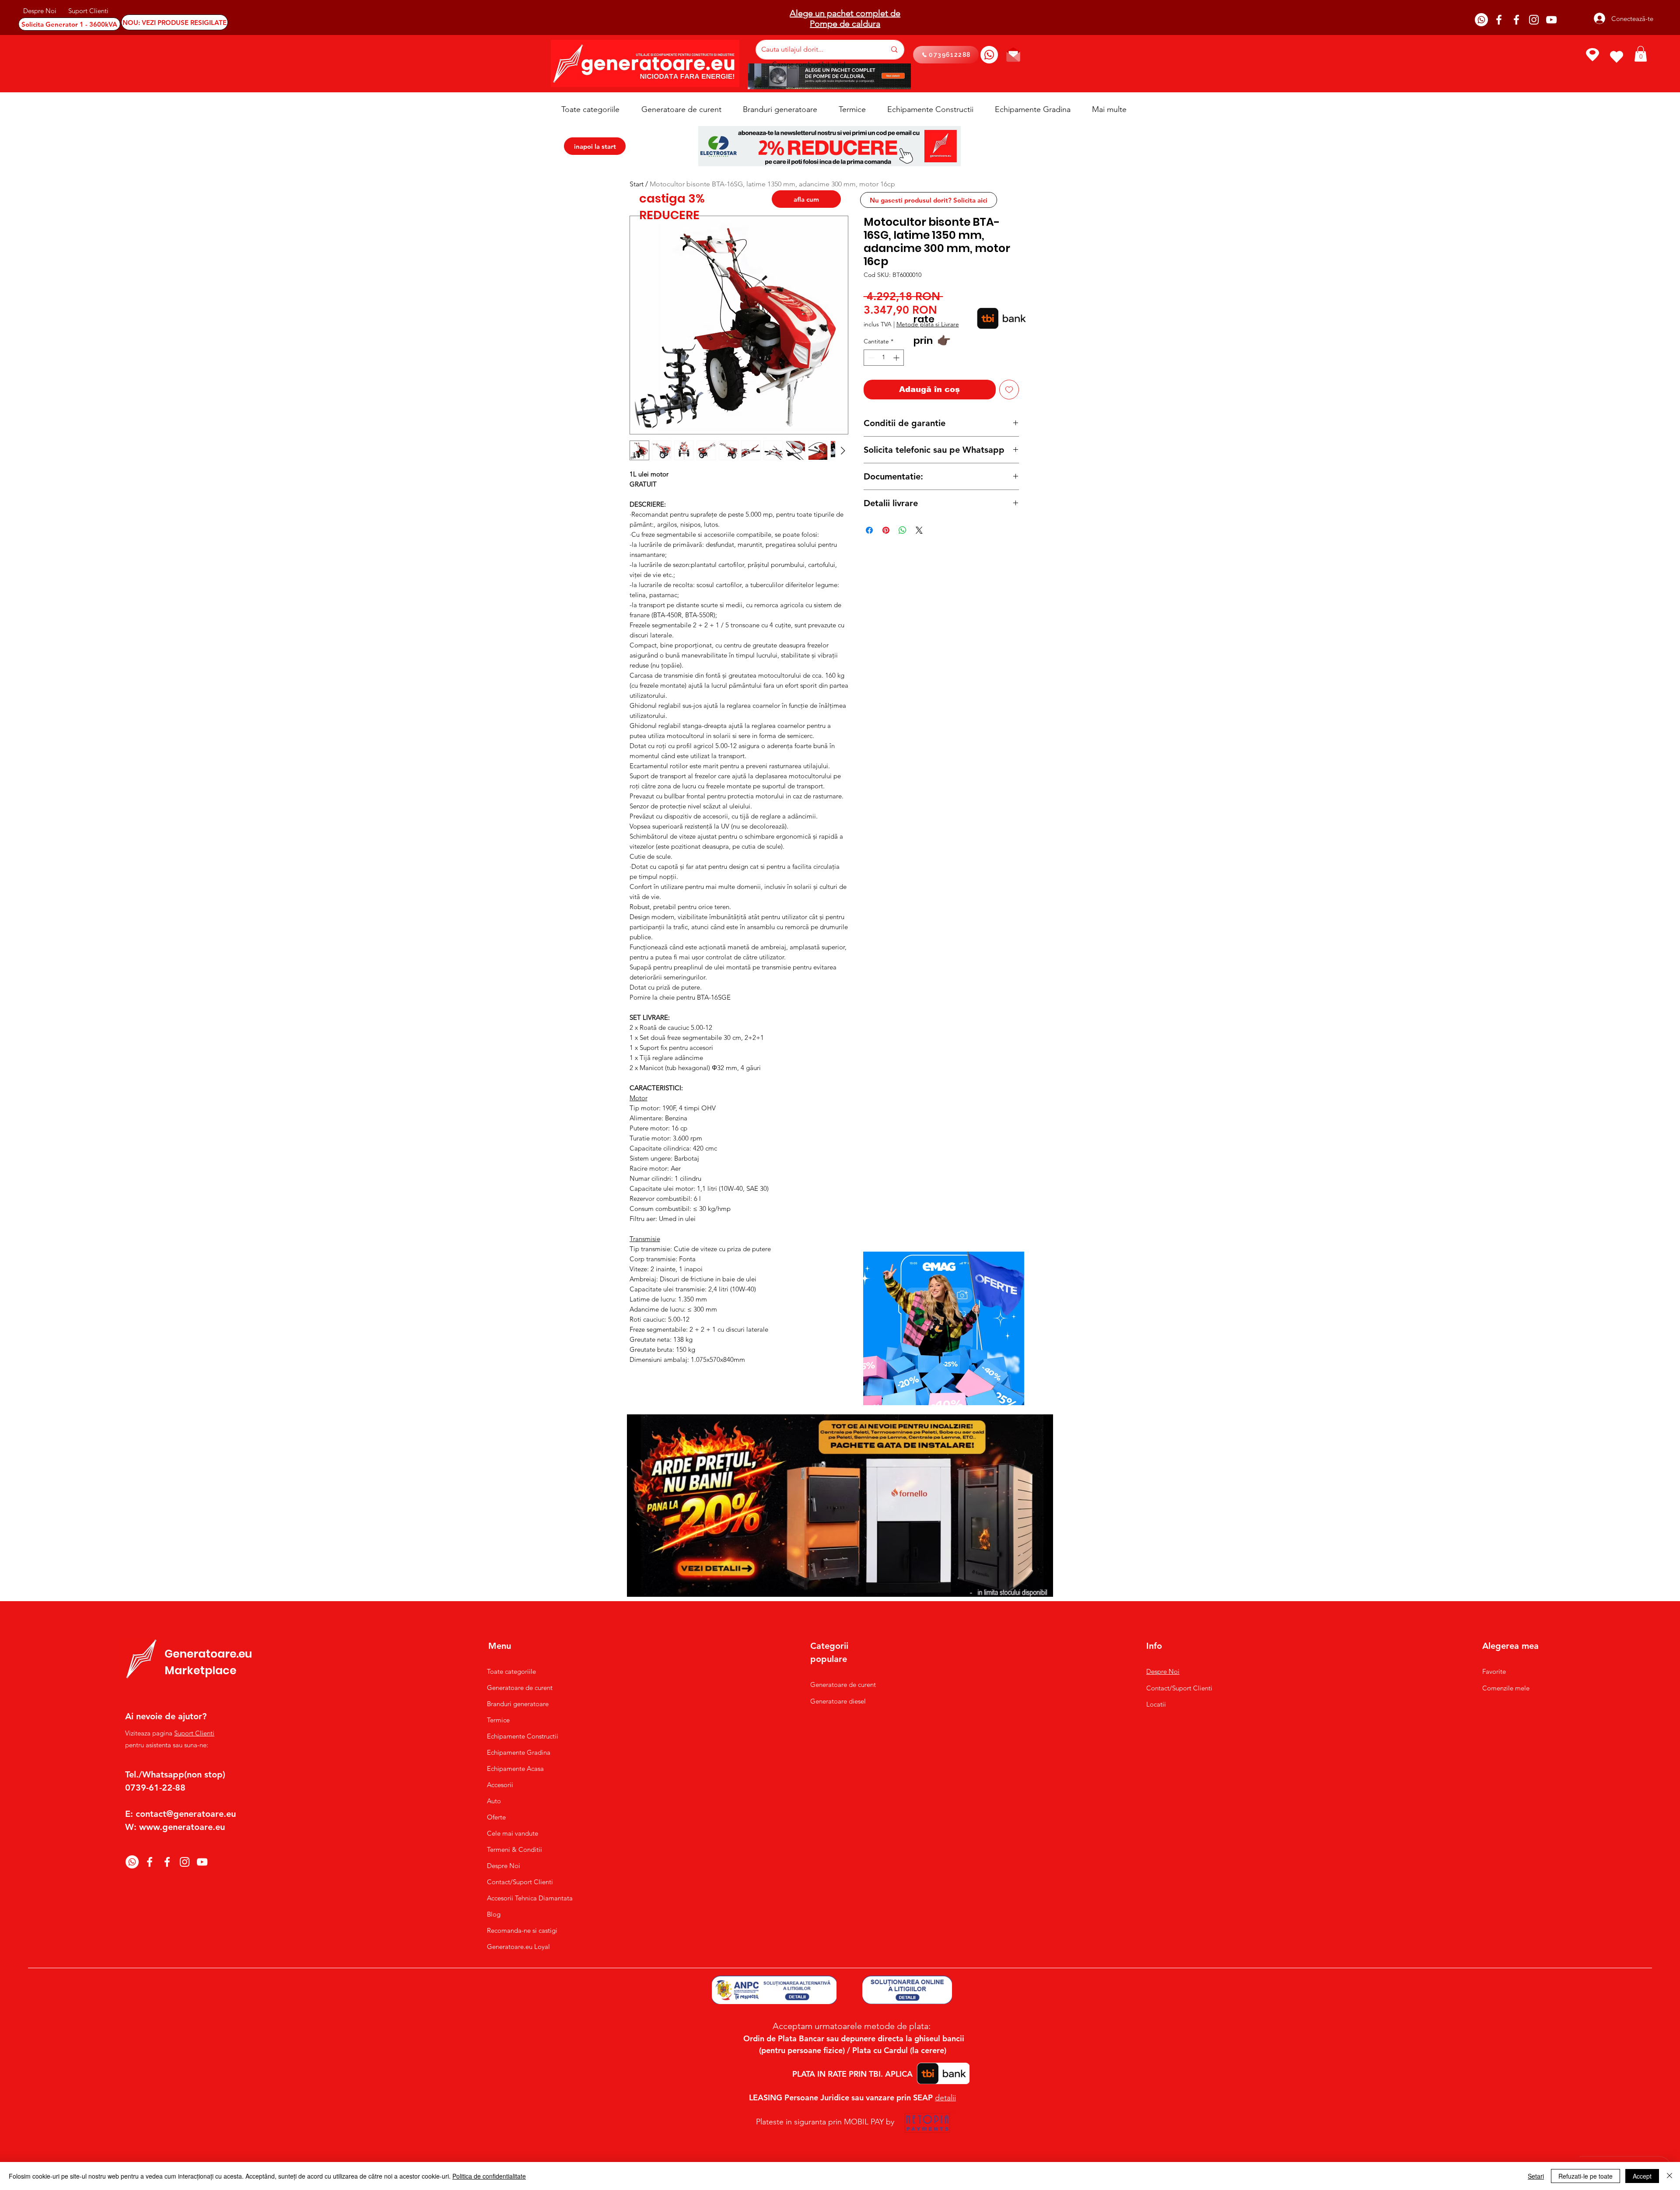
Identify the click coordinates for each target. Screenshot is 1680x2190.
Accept (1642, 2176)
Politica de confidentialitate (489, 2176)
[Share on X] (919, 530)
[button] (1641, 54)
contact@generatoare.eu (186, 1814)
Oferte (496, 1817)
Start (637, 184)
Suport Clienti (194, 1733)
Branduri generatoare (518, 1704)
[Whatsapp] (1481, 20)
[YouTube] (1551, 20)
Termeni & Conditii (514, 1849)
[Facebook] (1499, 20)
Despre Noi (504, 1866)
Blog (494, 1914)
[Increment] (897, 358)
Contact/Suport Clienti (520, 1882)
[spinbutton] (884, 358)
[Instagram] (1534, 20)
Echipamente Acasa (515, 1768)
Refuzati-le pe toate (1585, 2176)
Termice (498, 1720)
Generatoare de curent (520, 1688)
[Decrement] (870, 358)
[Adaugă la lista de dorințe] (1009, 390)
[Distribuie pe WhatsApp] (903, 530)
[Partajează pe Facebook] (869, 530)
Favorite (1494, 1671)
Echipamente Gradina (519, 1752)
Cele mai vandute (513, 1833)
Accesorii (500, 1785)
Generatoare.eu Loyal (518, 1947)
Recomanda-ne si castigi (522, 1930)
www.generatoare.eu (182, 1827)
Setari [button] (1536, 2176)
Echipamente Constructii (523, 1736)
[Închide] (1669, 2176)
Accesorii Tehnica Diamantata (525, 1898)
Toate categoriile (511, 1671)
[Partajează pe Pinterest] (886, 530)
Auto (494, 1801)
